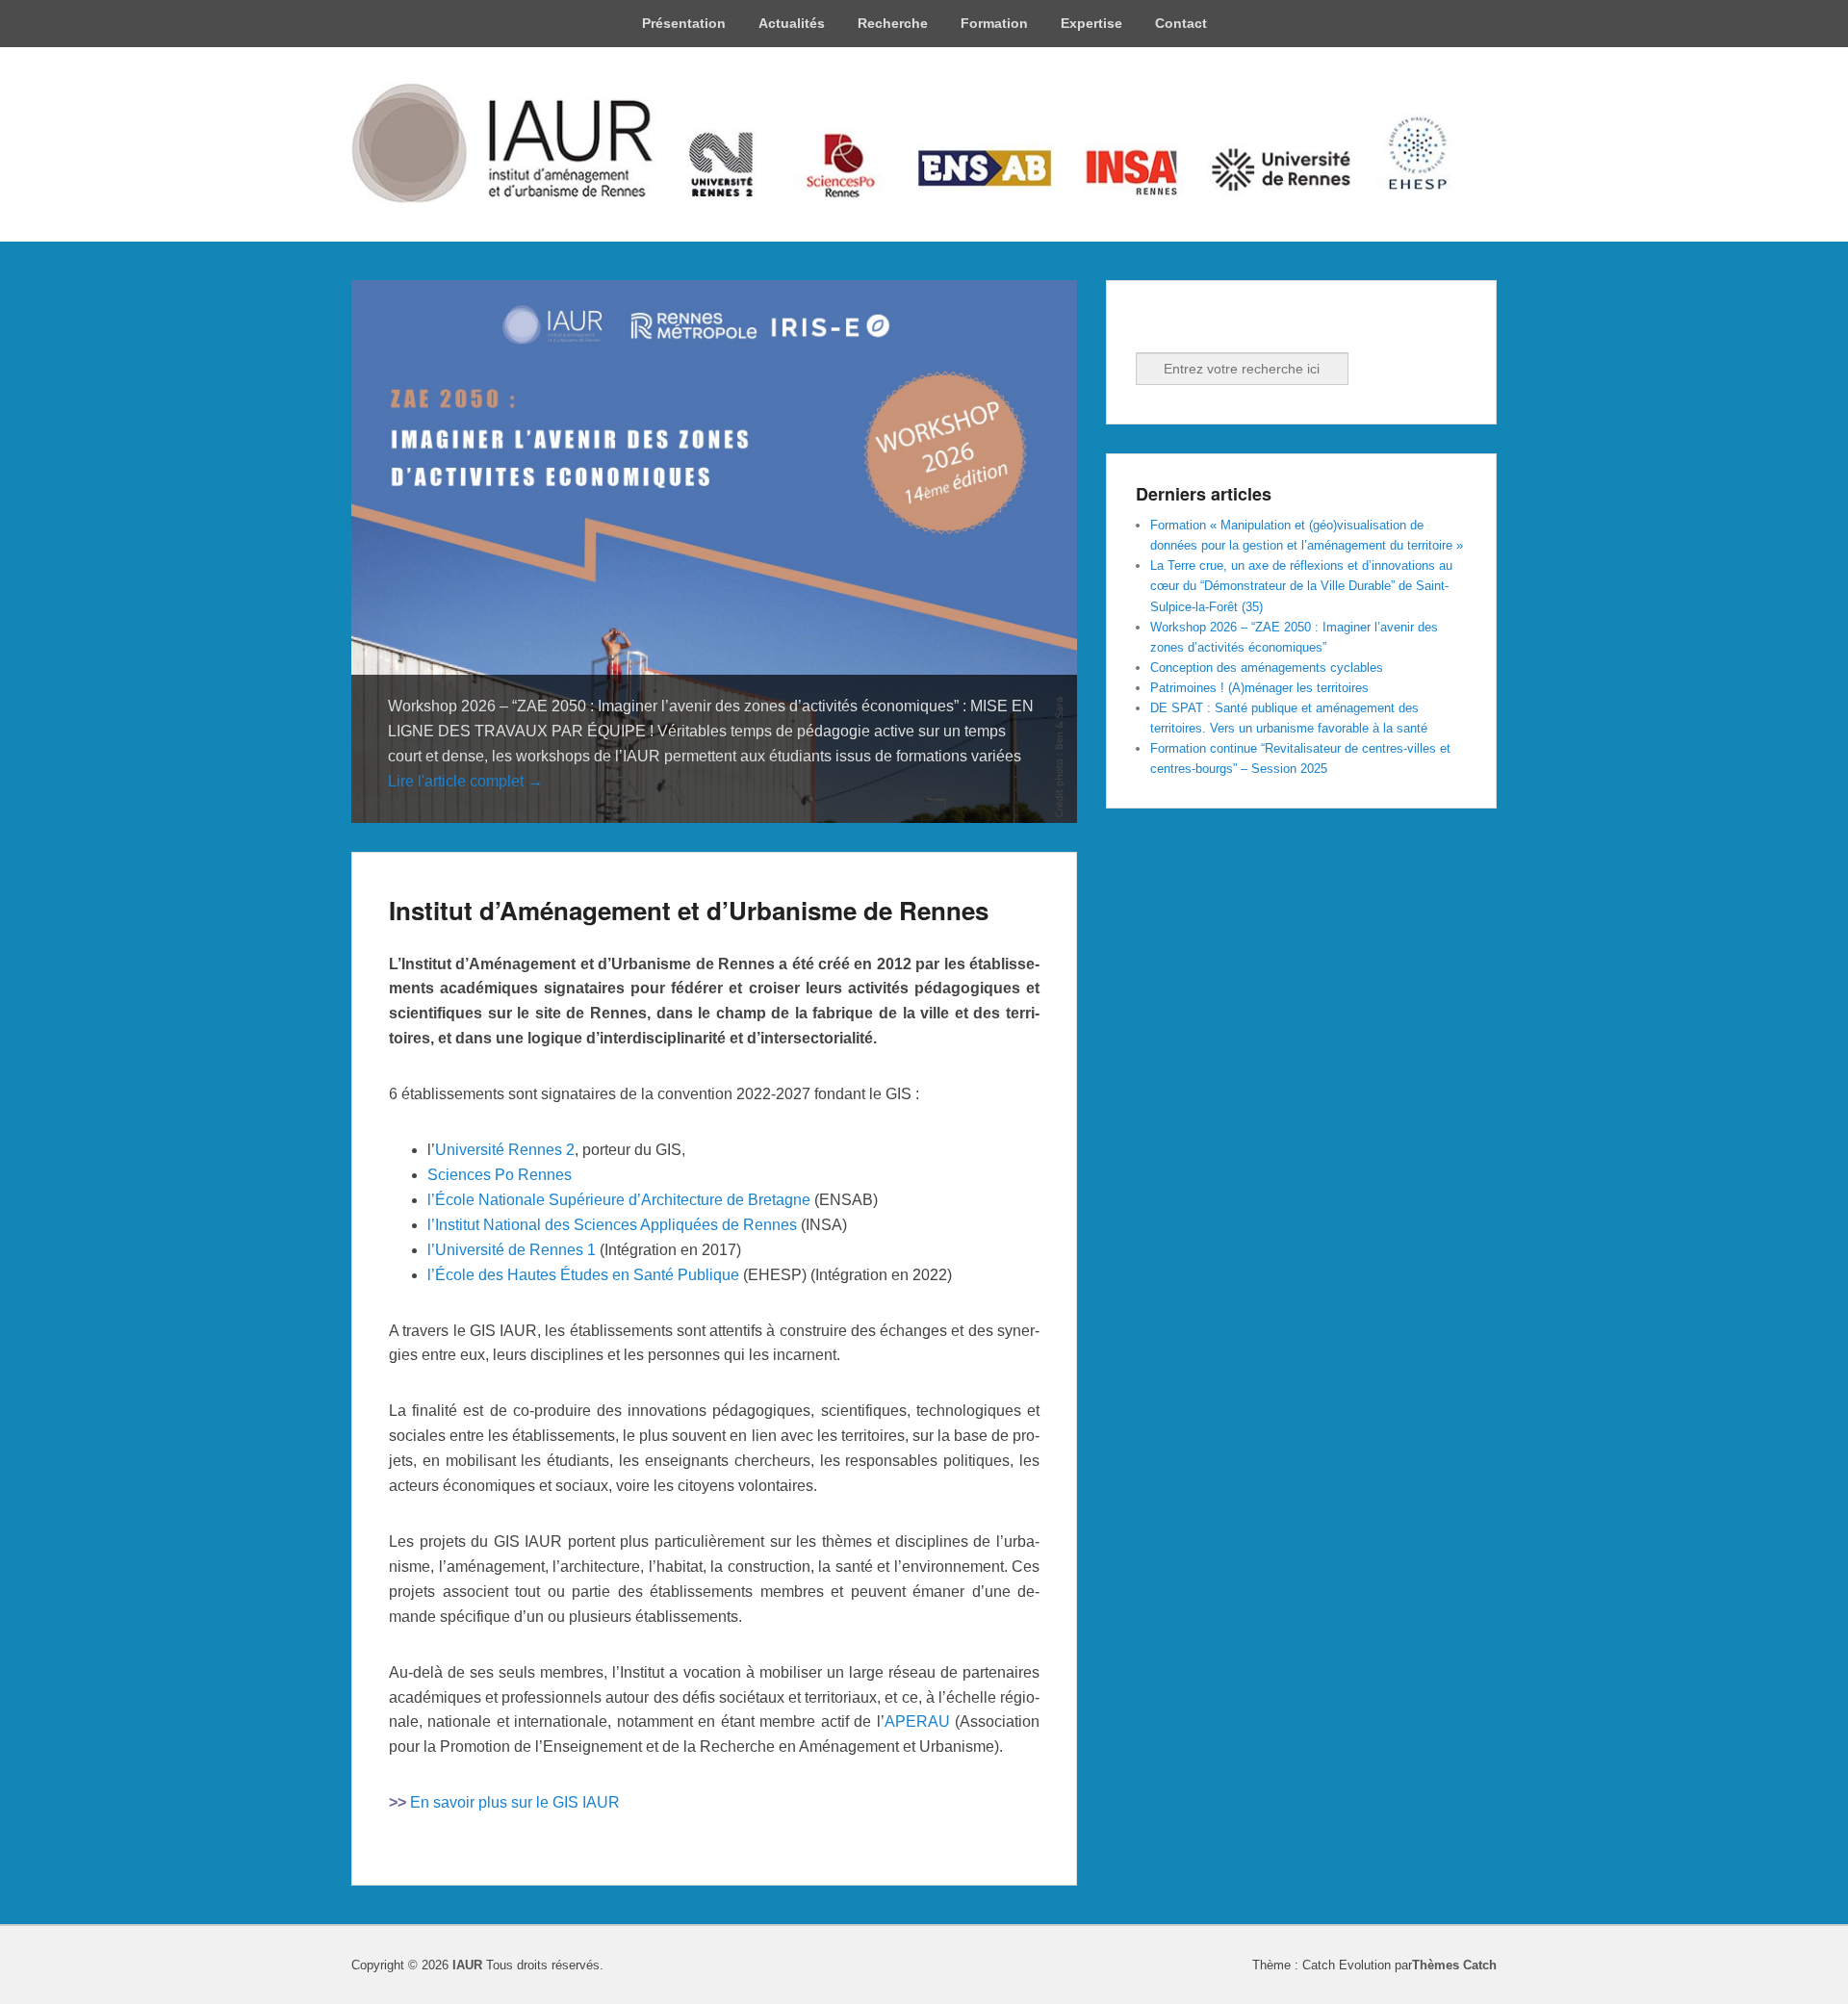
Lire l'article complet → (465, 781)
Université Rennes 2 (505, 1150)
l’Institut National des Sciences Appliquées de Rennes (612, 1225)
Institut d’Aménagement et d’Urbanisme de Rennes (689, 910)
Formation (994, 23)
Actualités (792, 23)
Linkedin (1194, 326)
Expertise (1091, 23)
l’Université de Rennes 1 (512, 1250)
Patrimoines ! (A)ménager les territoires (1259, 688)
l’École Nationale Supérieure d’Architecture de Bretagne (619, 1200)
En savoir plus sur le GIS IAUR (515, 1802)
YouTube (1237, 326)
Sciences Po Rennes (500, 1175)
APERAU (917, 1721)
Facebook (1152, 326)
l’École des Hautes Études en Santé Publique (583, 1275)
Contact (1181, 23)
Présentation (684, 23)
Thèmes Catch (1454, 1965)
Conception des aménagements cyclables (1267, 668)
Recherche (893, 23)
